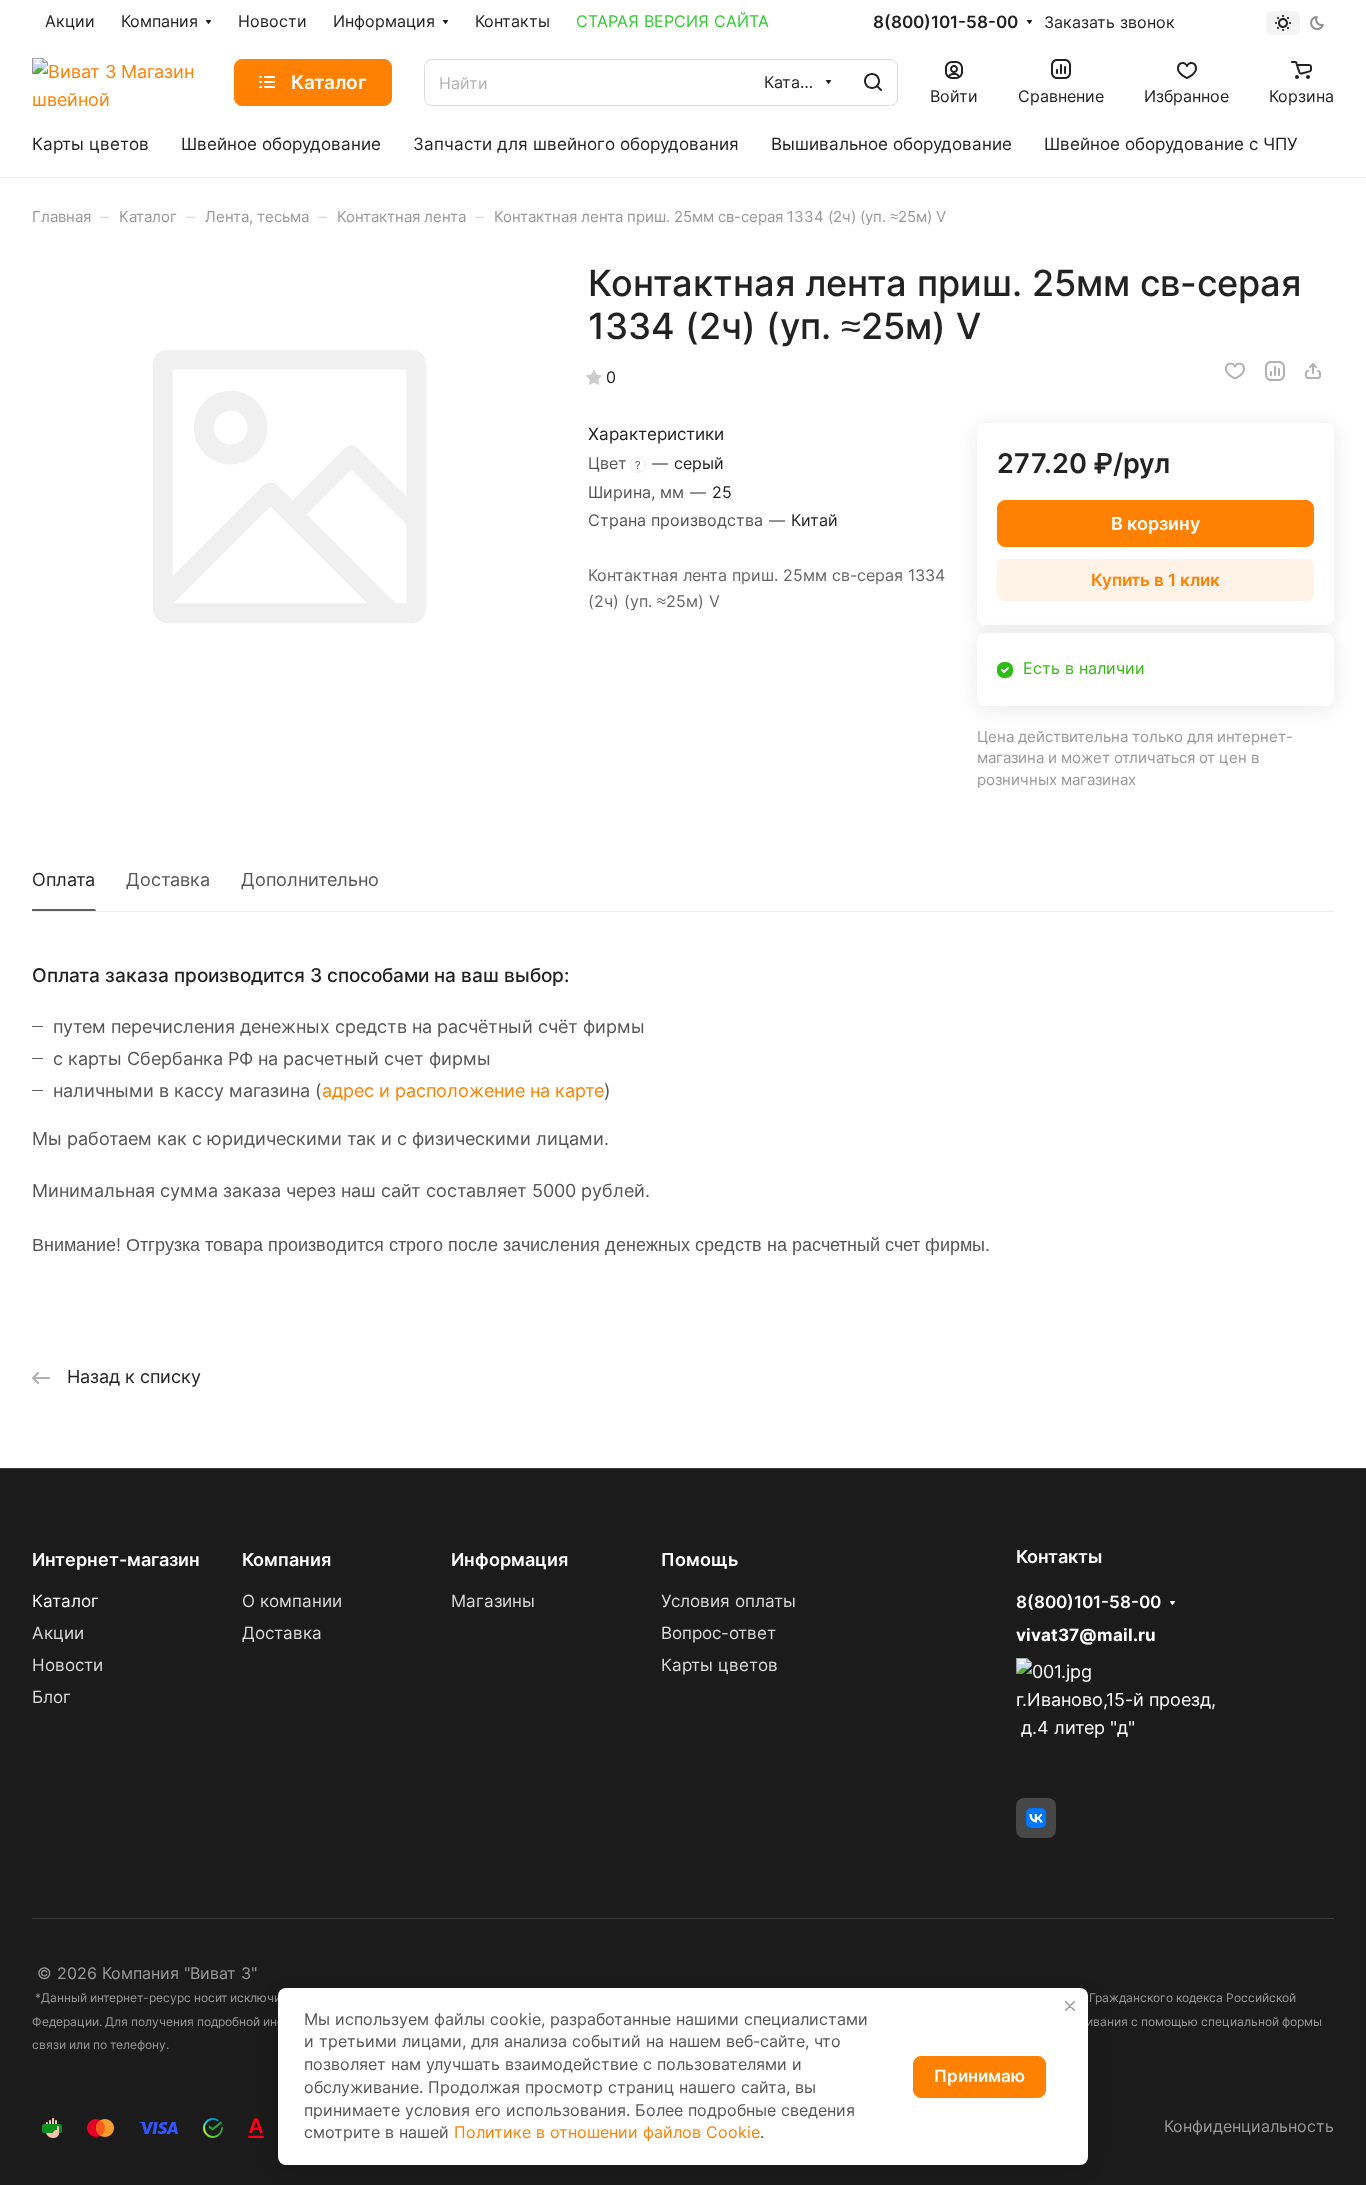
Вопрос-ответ (718, 1633)
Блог (51, 1697)
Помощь (699, 1559)
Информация (509, 1559)
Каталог (65, 1601)
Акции (58, 1633)
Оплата (63, 879)
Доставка (168, 879)
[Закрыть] (1070, 2006)
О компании (292, 1601)
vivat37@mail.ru (1086, 1635)
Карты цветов (719, 1665)
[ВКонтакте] (1036, 1818)
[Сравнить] (1275, 371)
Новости (67, 1665)
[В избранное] (1235, 371)
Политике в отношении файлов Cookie (607, 2132)
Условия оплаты (728, 1601)
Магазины (493, 1601)
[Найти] (873, 82)
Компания (286, 1559)
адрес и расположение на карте (463, 1090)
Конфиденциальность (1249, 2126)
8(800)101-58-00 (945, 22)
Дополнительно (310, 879)
